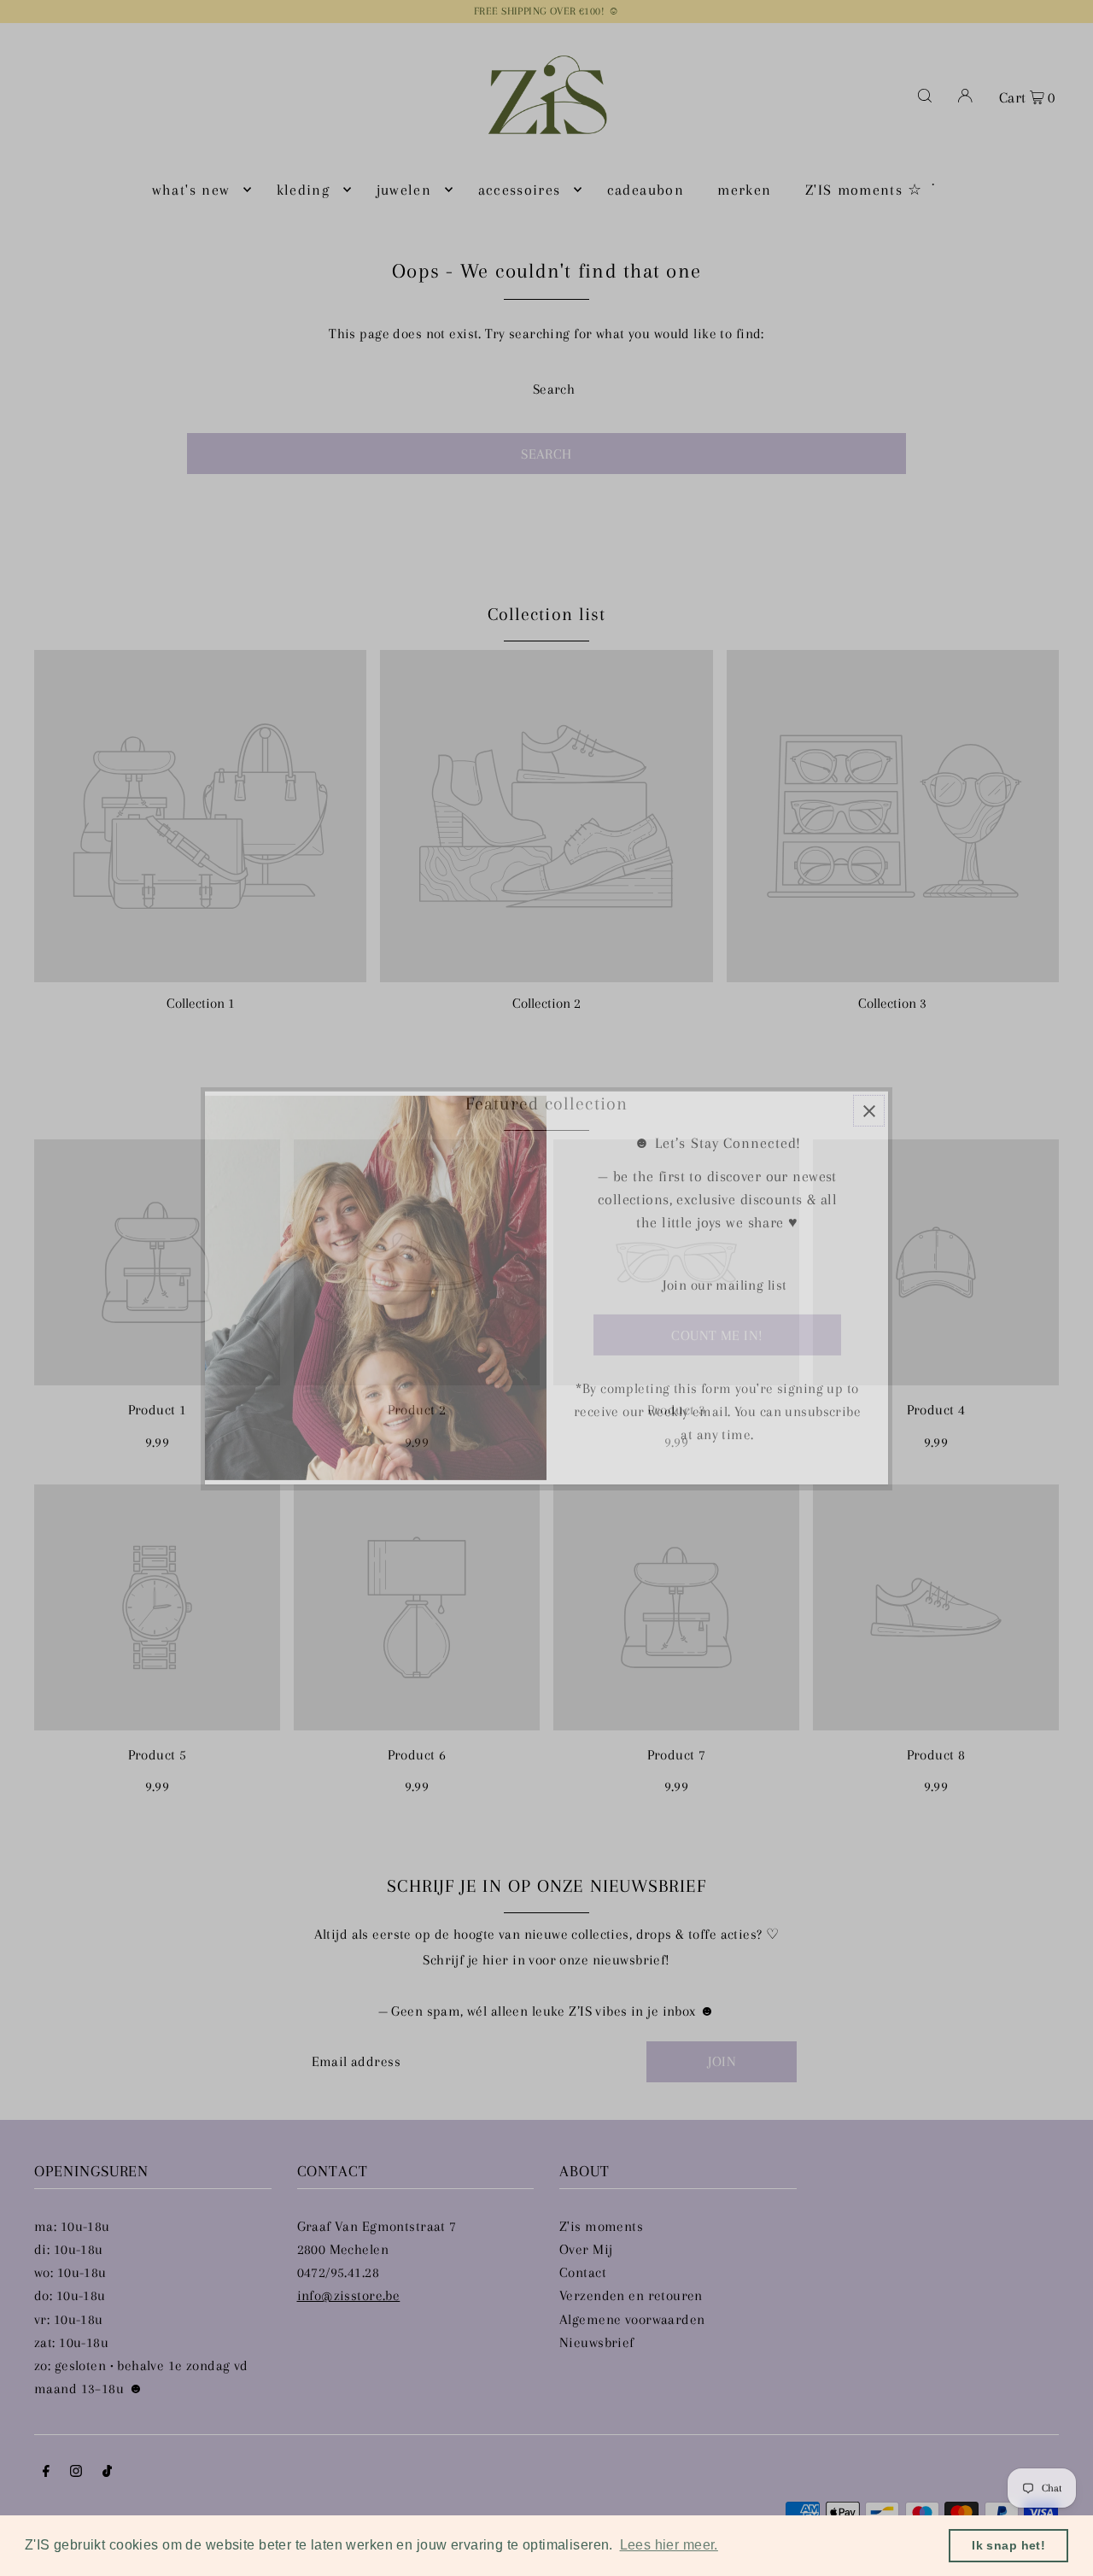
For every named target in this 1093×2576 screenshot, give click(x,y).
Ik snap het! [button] (1008, 2545)
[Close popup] (869, 1111)
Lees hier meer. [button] (669, 2545)
